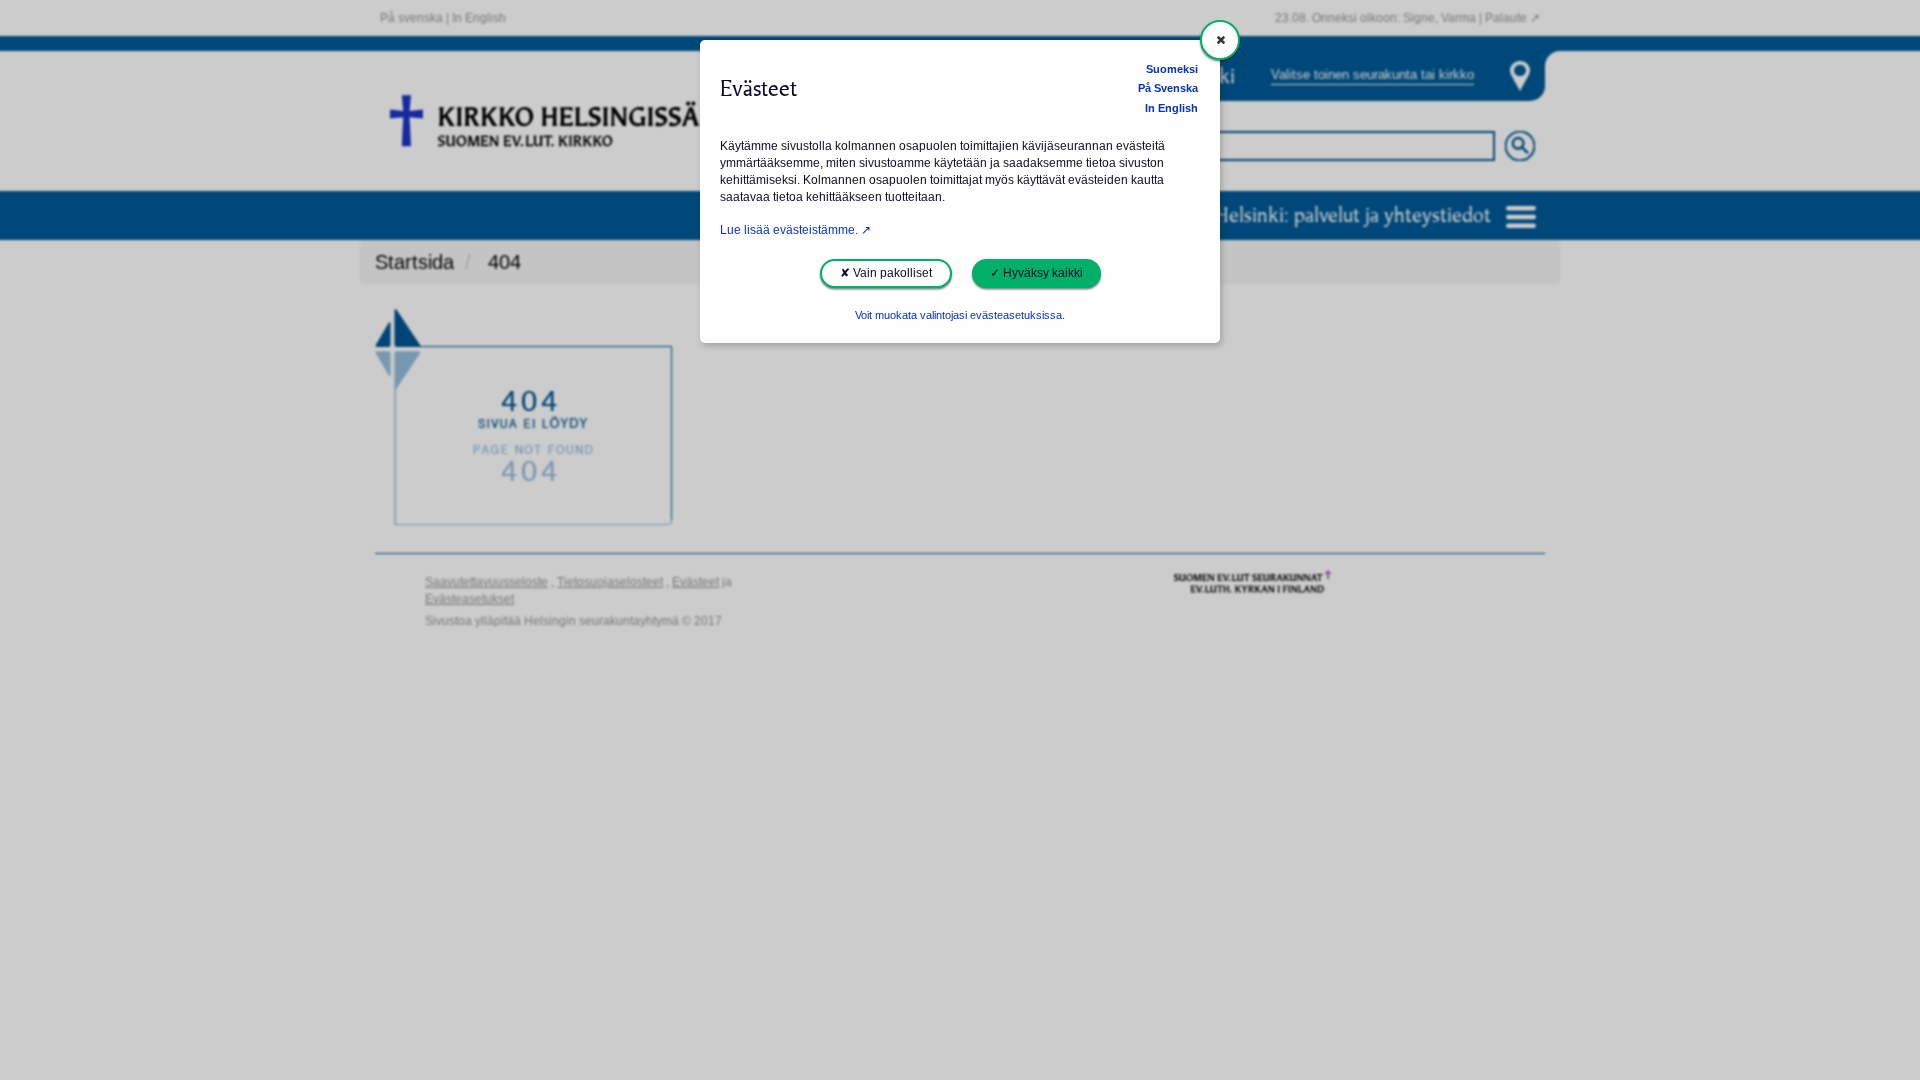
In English (1171, 108)
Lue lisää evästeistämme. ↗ (795, 230)
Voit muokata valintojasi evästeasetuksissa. (960, 315)
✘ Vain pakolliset (886, 273)
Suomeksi (1172, 69)
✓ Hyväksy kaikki (1036, 273)
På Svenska (1168, 88)
